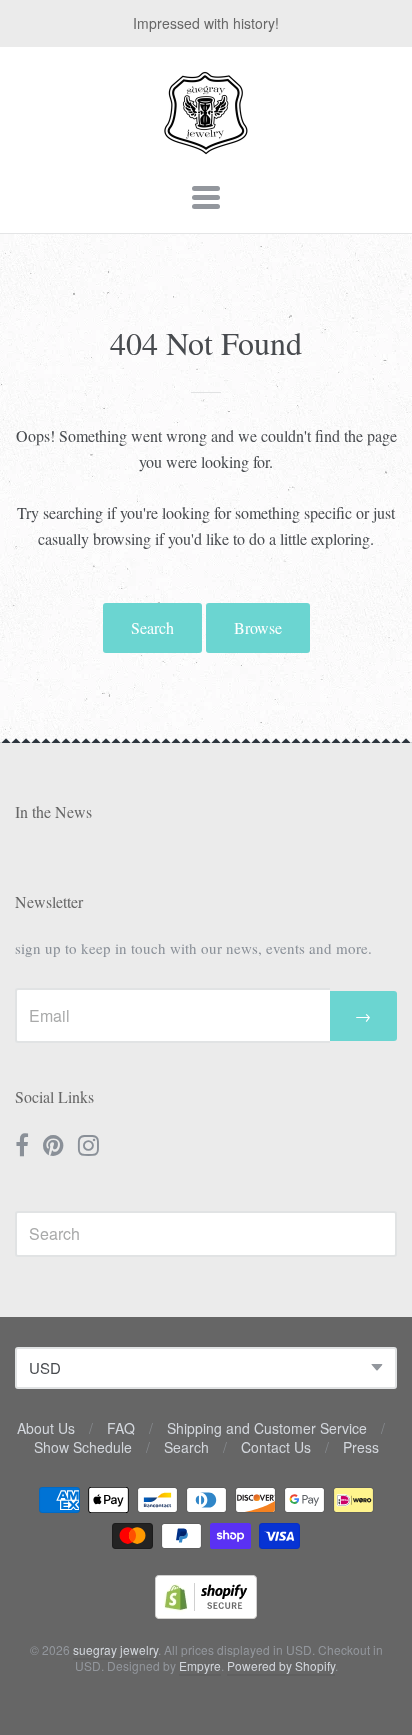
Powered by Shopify (281, 1665)
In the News (53, 811)
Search (152, 627)
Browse (258, 627)
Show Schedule (83, 1447)
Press (361, 1447)
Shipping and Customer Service (267, 1428)
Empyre (200, 1665)
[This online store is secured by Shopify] (206, 1612)
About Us (46, 1428)
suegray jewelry (115, 1649)
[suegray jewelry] (206, 145)
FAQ (121, 1428)
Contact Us (276, 1447)
